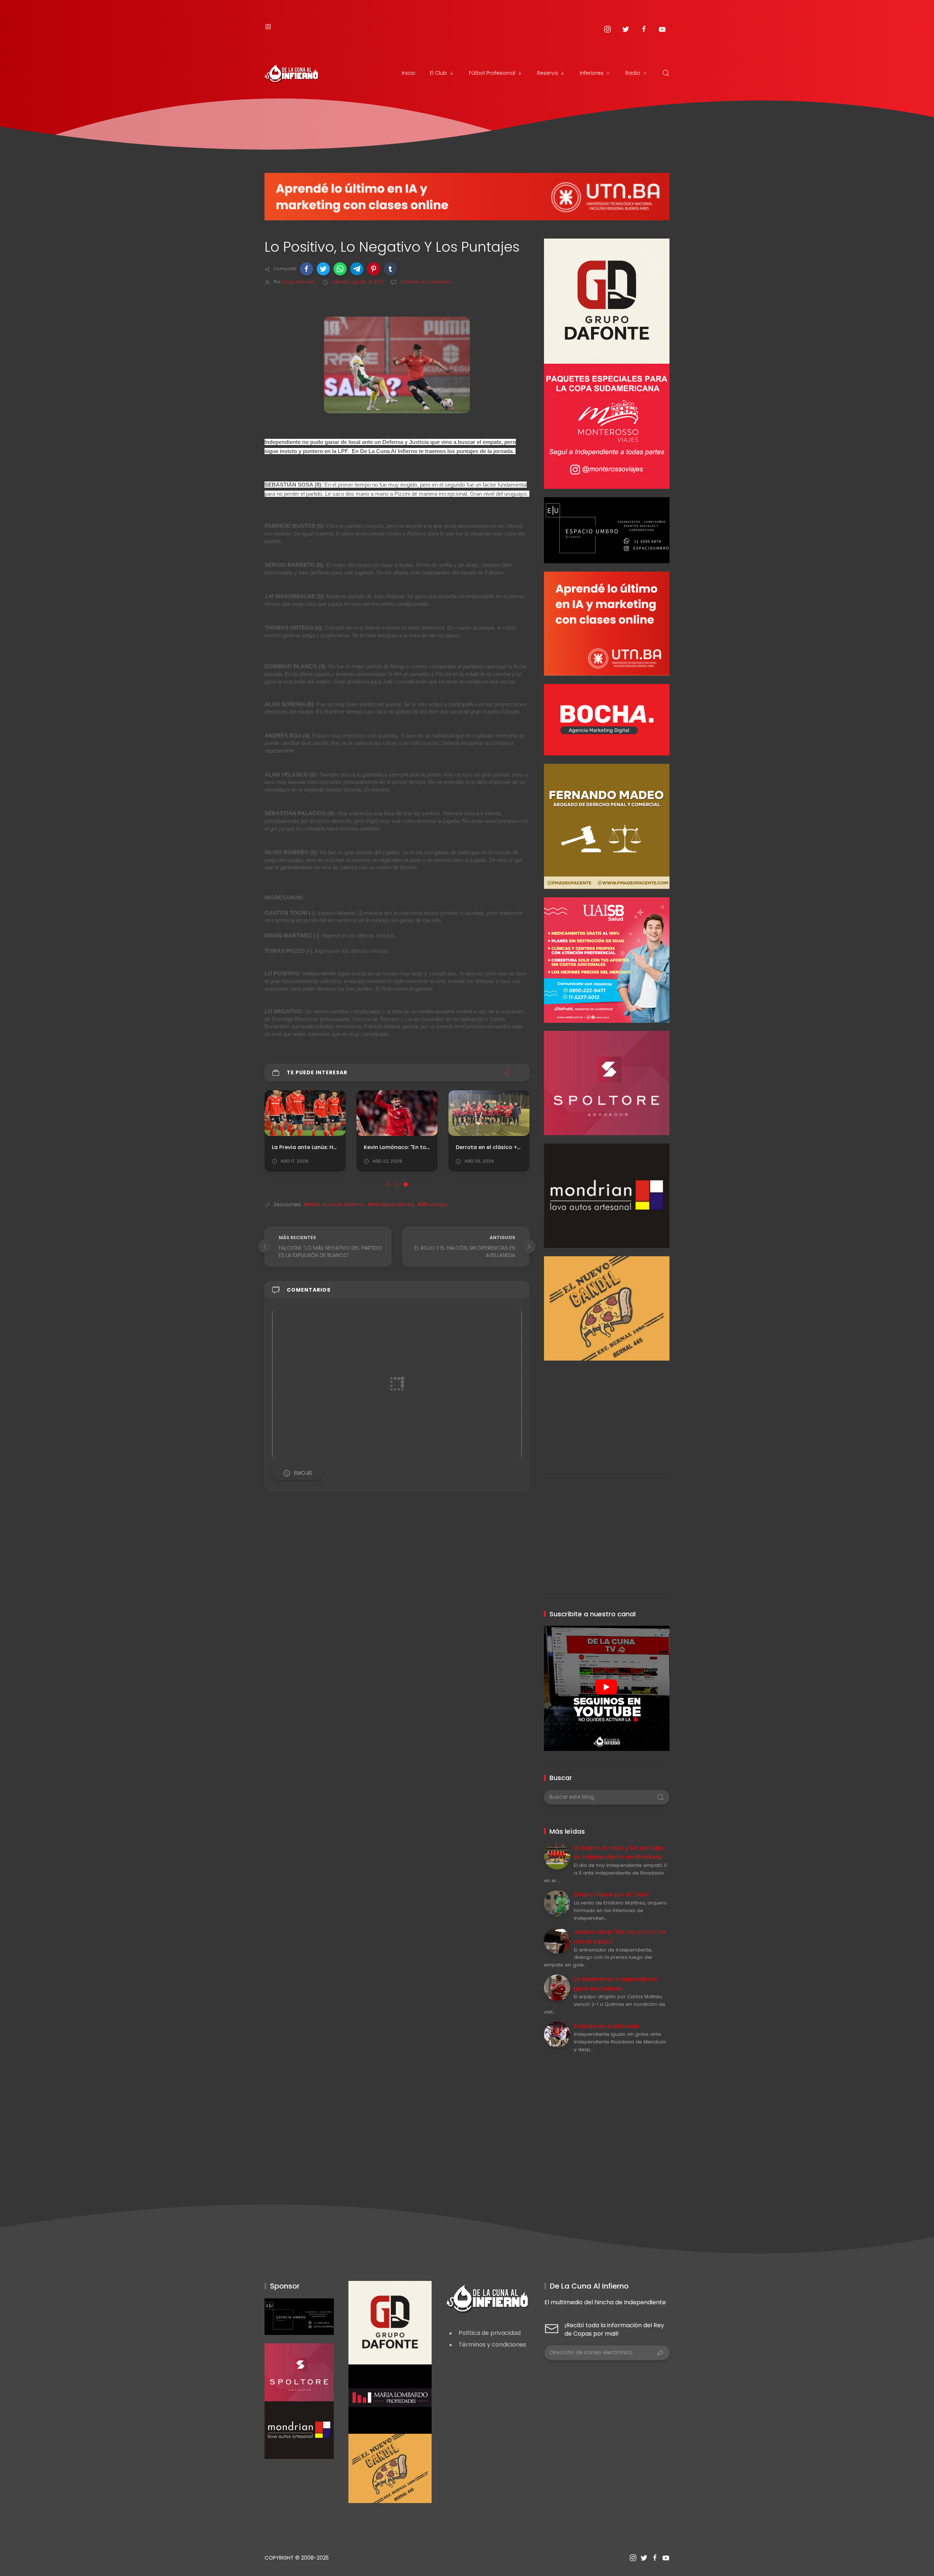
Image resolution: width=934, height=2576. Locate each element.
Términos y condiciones (492, 2345)
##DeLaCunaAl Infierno (333, 1204)
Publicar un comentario (426, 282)
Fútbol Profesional (492, 73)
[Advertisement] (607, 1412)
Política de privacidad (490, 2333)
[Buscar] (666, 73)
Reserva (547, 73)
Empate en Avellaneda (607, 2026)
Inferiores (592, 73)
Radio (633, 73)
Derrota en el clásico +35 (490, 1147)
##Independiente (390, 1204)
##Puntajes (433, 1204)
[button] (306, 269)
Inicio (408, 73)
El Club (438, 73)
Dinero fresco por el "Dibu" (611, 1894)
